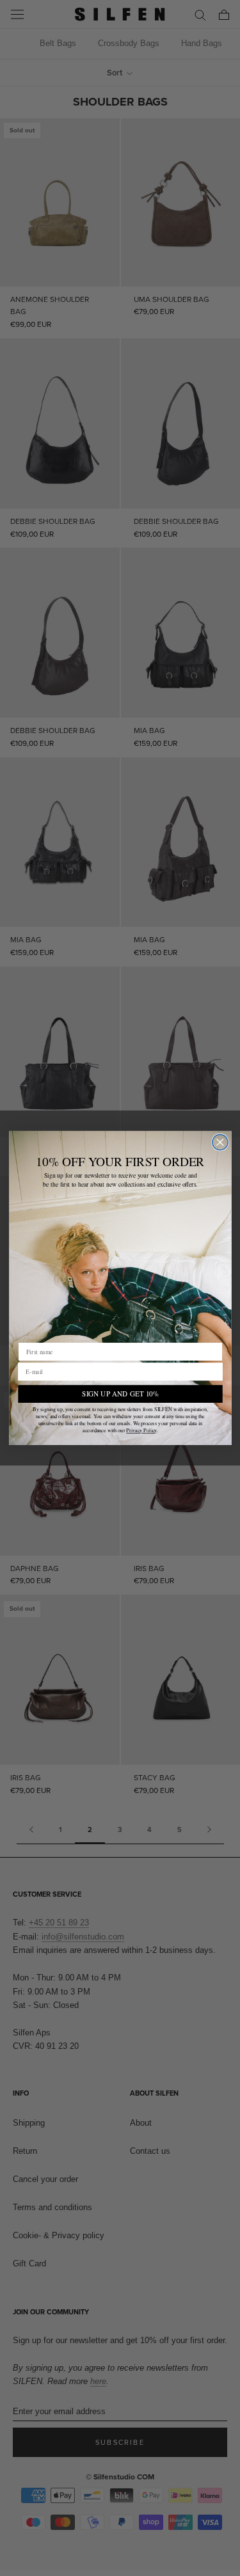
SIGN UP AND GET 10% (120, 1394)
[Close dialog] (220, 1142)
